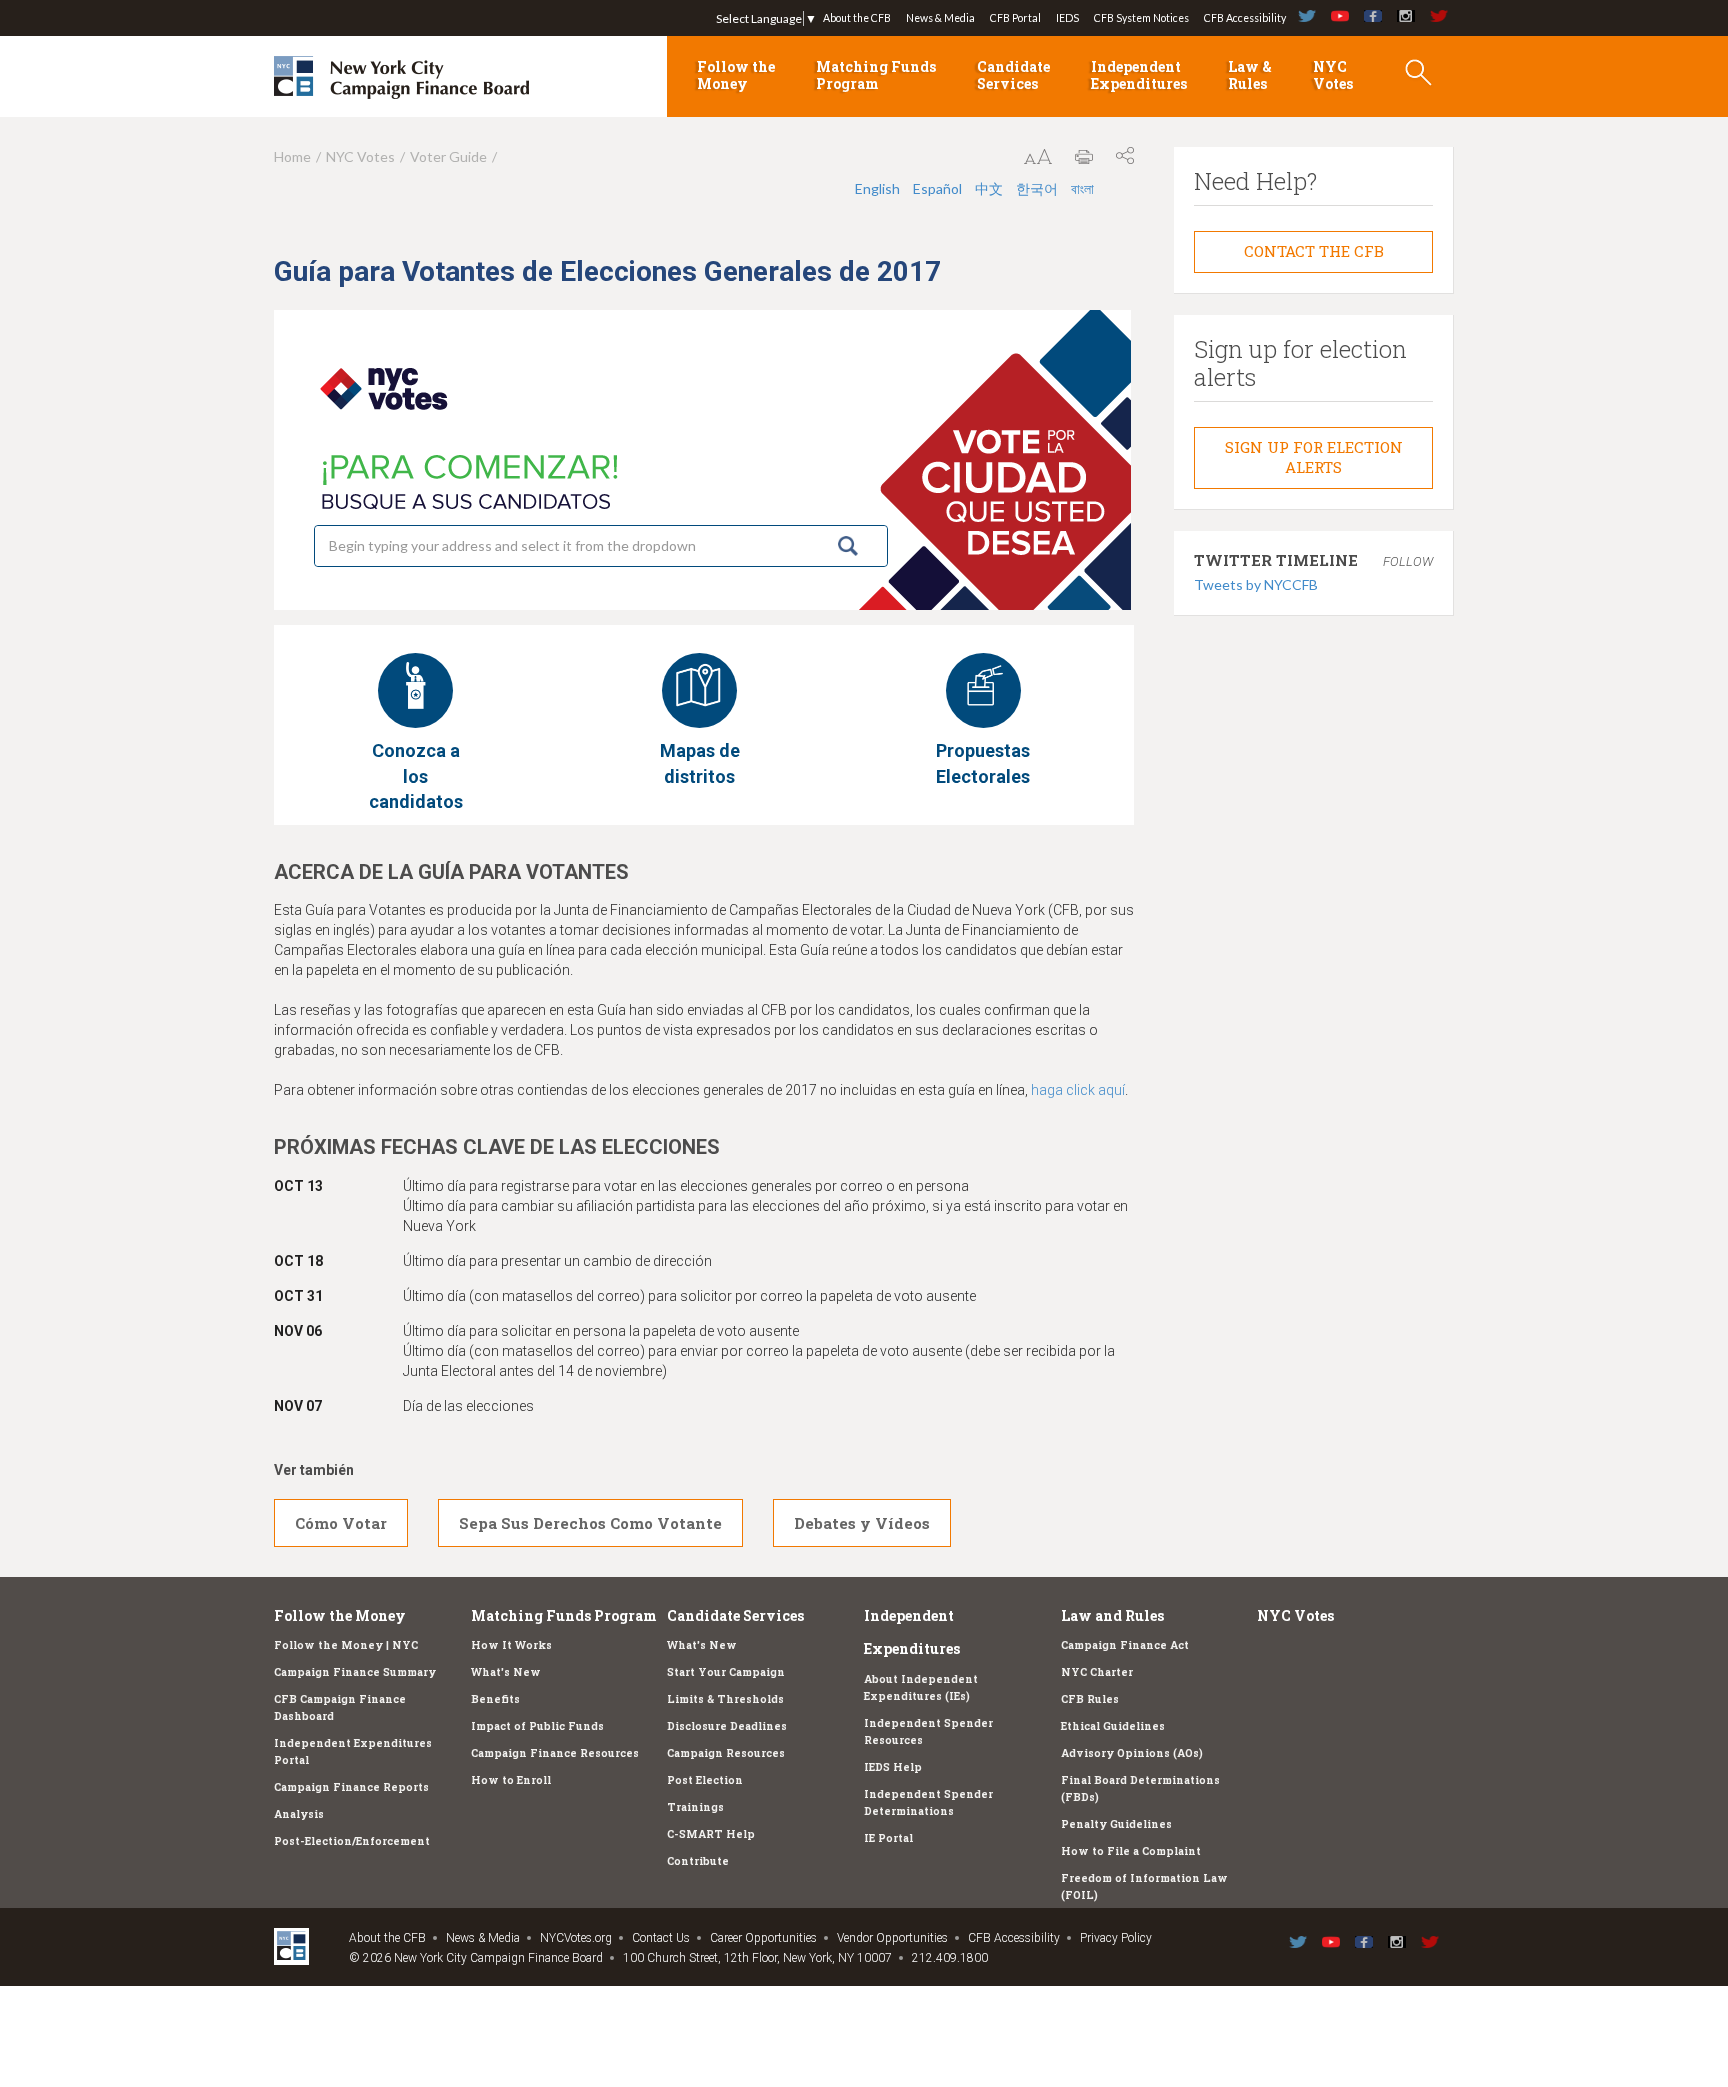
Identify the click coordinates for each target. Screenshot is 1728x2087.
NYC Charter (1097, 1672)
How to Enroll (511, 1780)
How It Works (511, 1645)
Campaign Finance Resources (555, 1753)
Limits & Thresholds (725, 1699)
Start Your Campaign (726, 1672)
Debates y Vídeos (862, 1523)
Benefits (495, 1699)
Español (937, 188)
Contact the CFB (1314, 251)
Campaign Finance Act (1125, 1645)
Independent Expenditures (1139, 75)
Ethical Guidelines (1113, 1726)
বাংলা (1082, 188)
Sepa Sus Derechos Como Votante (590, 1523)
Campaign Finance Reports (351, 1787)
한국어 (1037, 188)
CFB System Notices (1141, 18)
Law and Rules (1112, 1615)
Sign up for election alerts (1314, 457)
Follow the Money (736, 75)
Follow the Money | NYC (346, 1645)
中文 (989, 188)
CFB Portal (1015, 18)
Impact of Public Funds (537, 1726)
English (877, 188)
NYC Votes (1333, 75)
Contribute (698, 1861)
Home (292, 156)
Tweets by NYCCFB (1256, 584)
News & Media (940, 18)
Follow (1408, 561)
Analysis (299, 1814)
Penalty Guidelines (1116, 1824)
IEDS (1067, 18)
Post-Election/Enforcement (352, 1841)
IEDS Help (893, 1767)
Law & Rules (1250, 75)
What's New (506, 1672)
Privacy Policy (1116, 1938)
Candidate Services (1013, 75)
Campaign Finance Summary (355, 1672)
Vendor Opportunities (892, 1938)
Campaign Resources (726, 1753)
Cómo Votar (341, 1523)
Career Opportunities (763, 1938)
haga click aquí (1078, 1090)
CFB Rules (1090, 1699)
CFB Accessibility (1245, 18)
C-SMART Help (711, 1834)
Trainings (695, 1807)
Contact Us (661, 1938)
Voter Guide (448, 156)
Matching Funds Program (876, 75)
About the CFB (857, 18)
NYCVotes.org (576, 1938)
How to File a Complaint (1131, 1851)
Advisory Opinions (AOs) (1132, 1753)
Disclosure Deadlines (727, 1726)
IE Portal (888, 1838)
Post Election (705, 1780)
